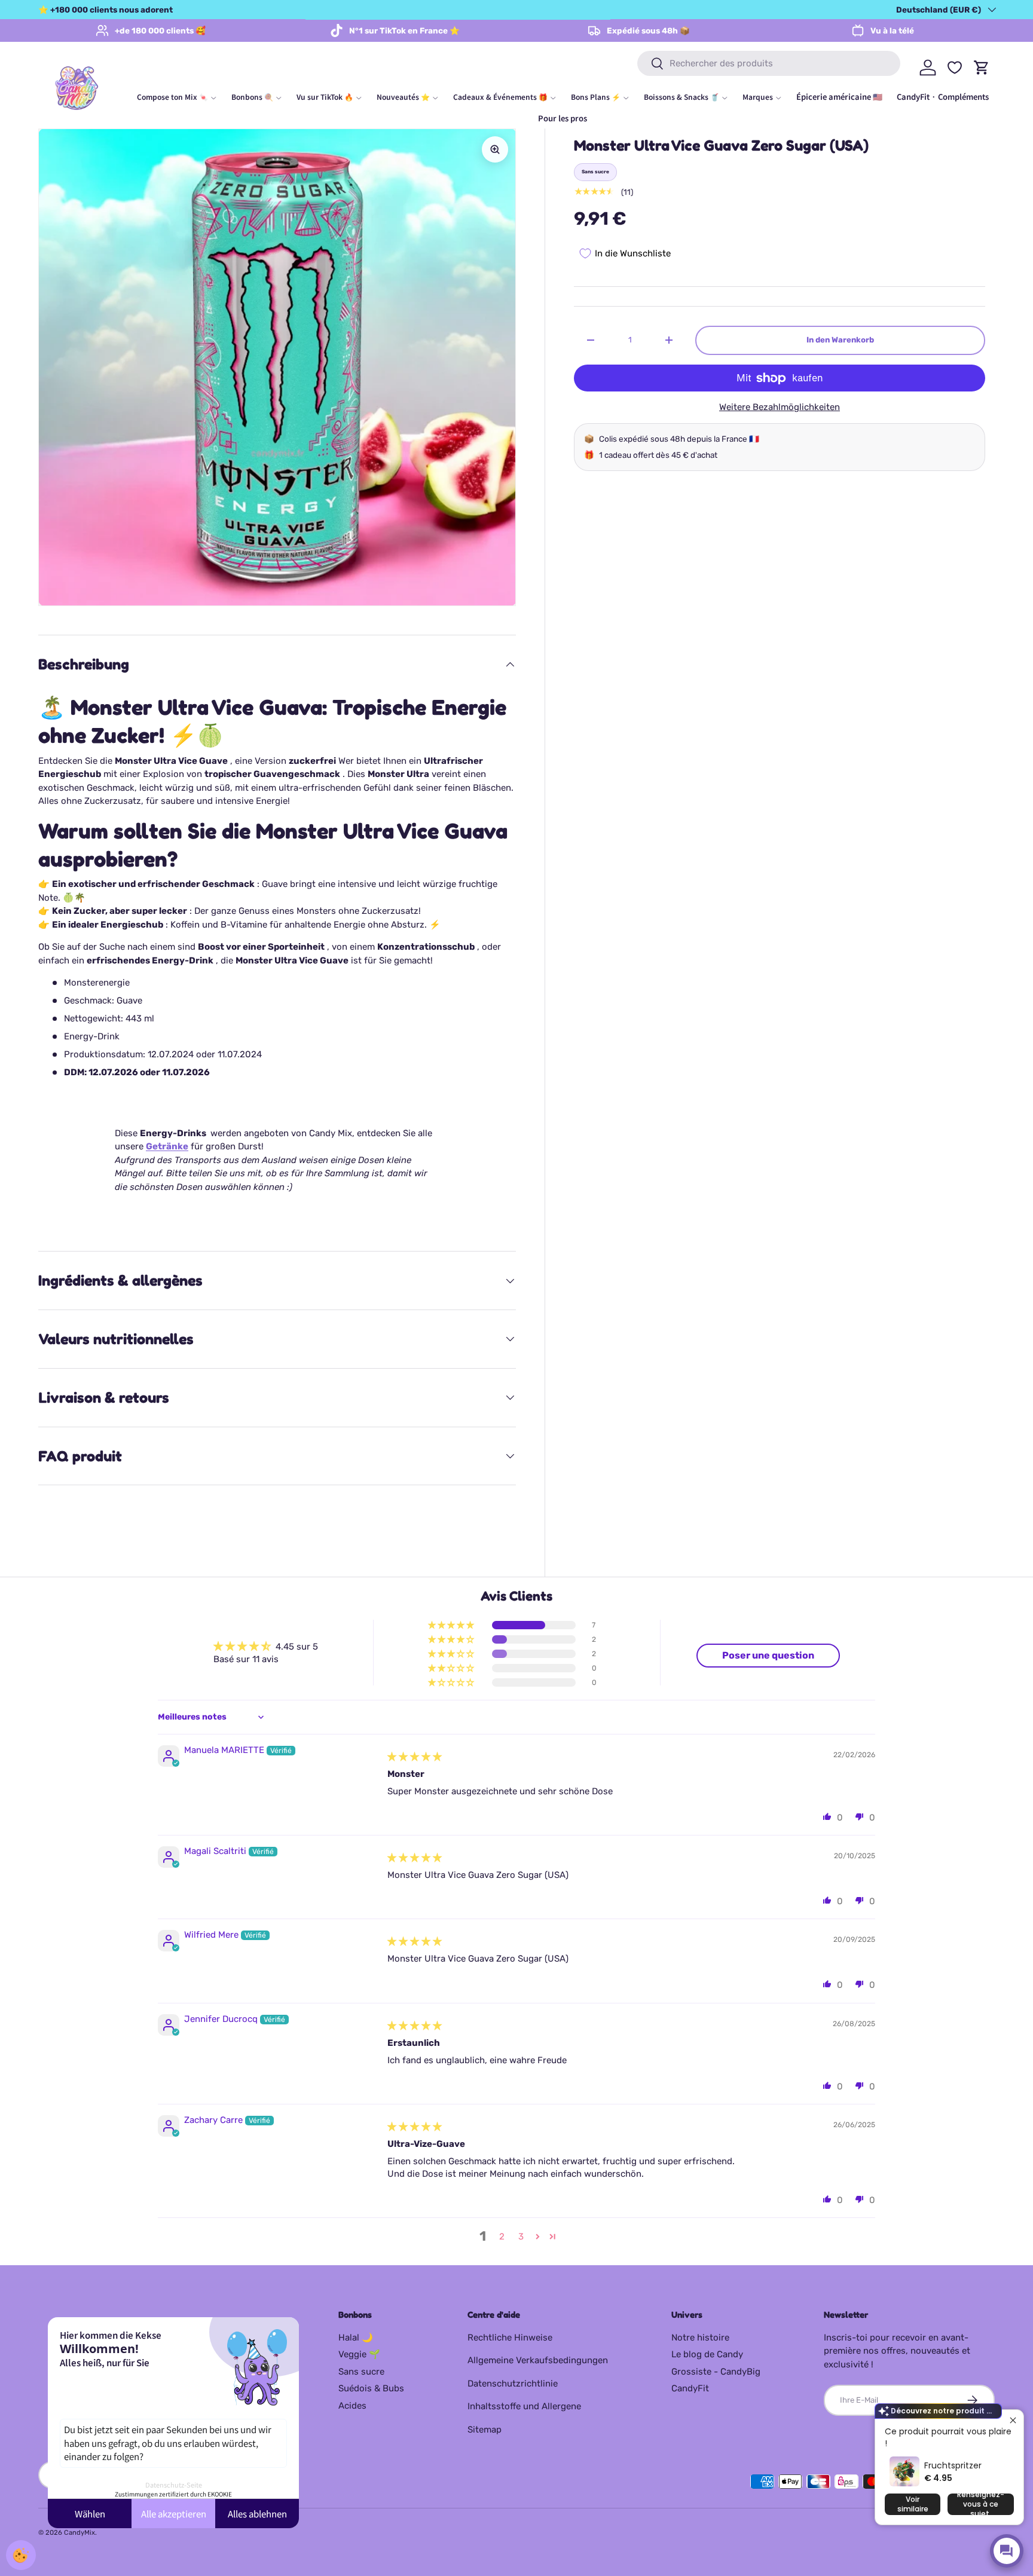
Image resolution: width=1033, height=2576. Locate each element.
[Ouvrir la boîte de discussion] (1007, 2551)
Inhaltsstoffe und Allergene (524, 2406)
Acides (352, 2406)
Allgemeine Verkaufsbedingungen (538, 2360)
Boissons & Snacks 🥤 (681, 97)
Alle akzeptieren (174, 2514)
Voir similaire (913, 2504)
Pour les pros (563, 118)
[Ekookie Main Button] (21, 2555)
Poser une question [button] (768, 1655)
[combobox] (769, 63)
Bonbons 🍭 (252, 97)
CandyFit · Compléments (943, 97)
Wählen (90, 2514)
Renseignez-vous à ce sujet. (981, 2504)
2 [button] (502, 2237)
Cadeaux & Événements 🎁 (500, 97)
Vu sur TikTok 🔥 (325, 97)
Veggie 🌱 (359, 2354)
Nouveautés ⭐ (403, 97)
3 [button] (521, 2237)
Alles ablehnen (257, 2514)
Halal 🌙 (356, 2338)
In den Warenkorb (840, 340)
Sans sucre (361, 2372)
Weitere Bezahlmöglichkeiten (780, 407)
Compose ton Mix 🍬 (172, 97)
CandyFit (690, 2388)
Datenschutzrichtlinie (513, 2384)
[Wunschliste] (955, 68)
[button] (452, 1625)
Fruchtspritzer (953, 2465)
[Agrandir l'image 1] (495, 149)
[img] (415, 1757)
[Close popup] (1013, 2420)
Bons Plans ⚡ (596, 97)
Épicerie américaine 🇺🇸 (839, 97)
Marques (758, 97)
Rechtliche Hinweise (510, 2338)
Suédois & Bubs (371, 2388)
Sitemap (485, 2430)
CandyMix (80, 2532)
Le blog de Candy (707, 2354)
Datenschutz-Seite (174, 2485)
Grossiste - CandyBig (716, 2372)
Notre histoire (700, 2338)
